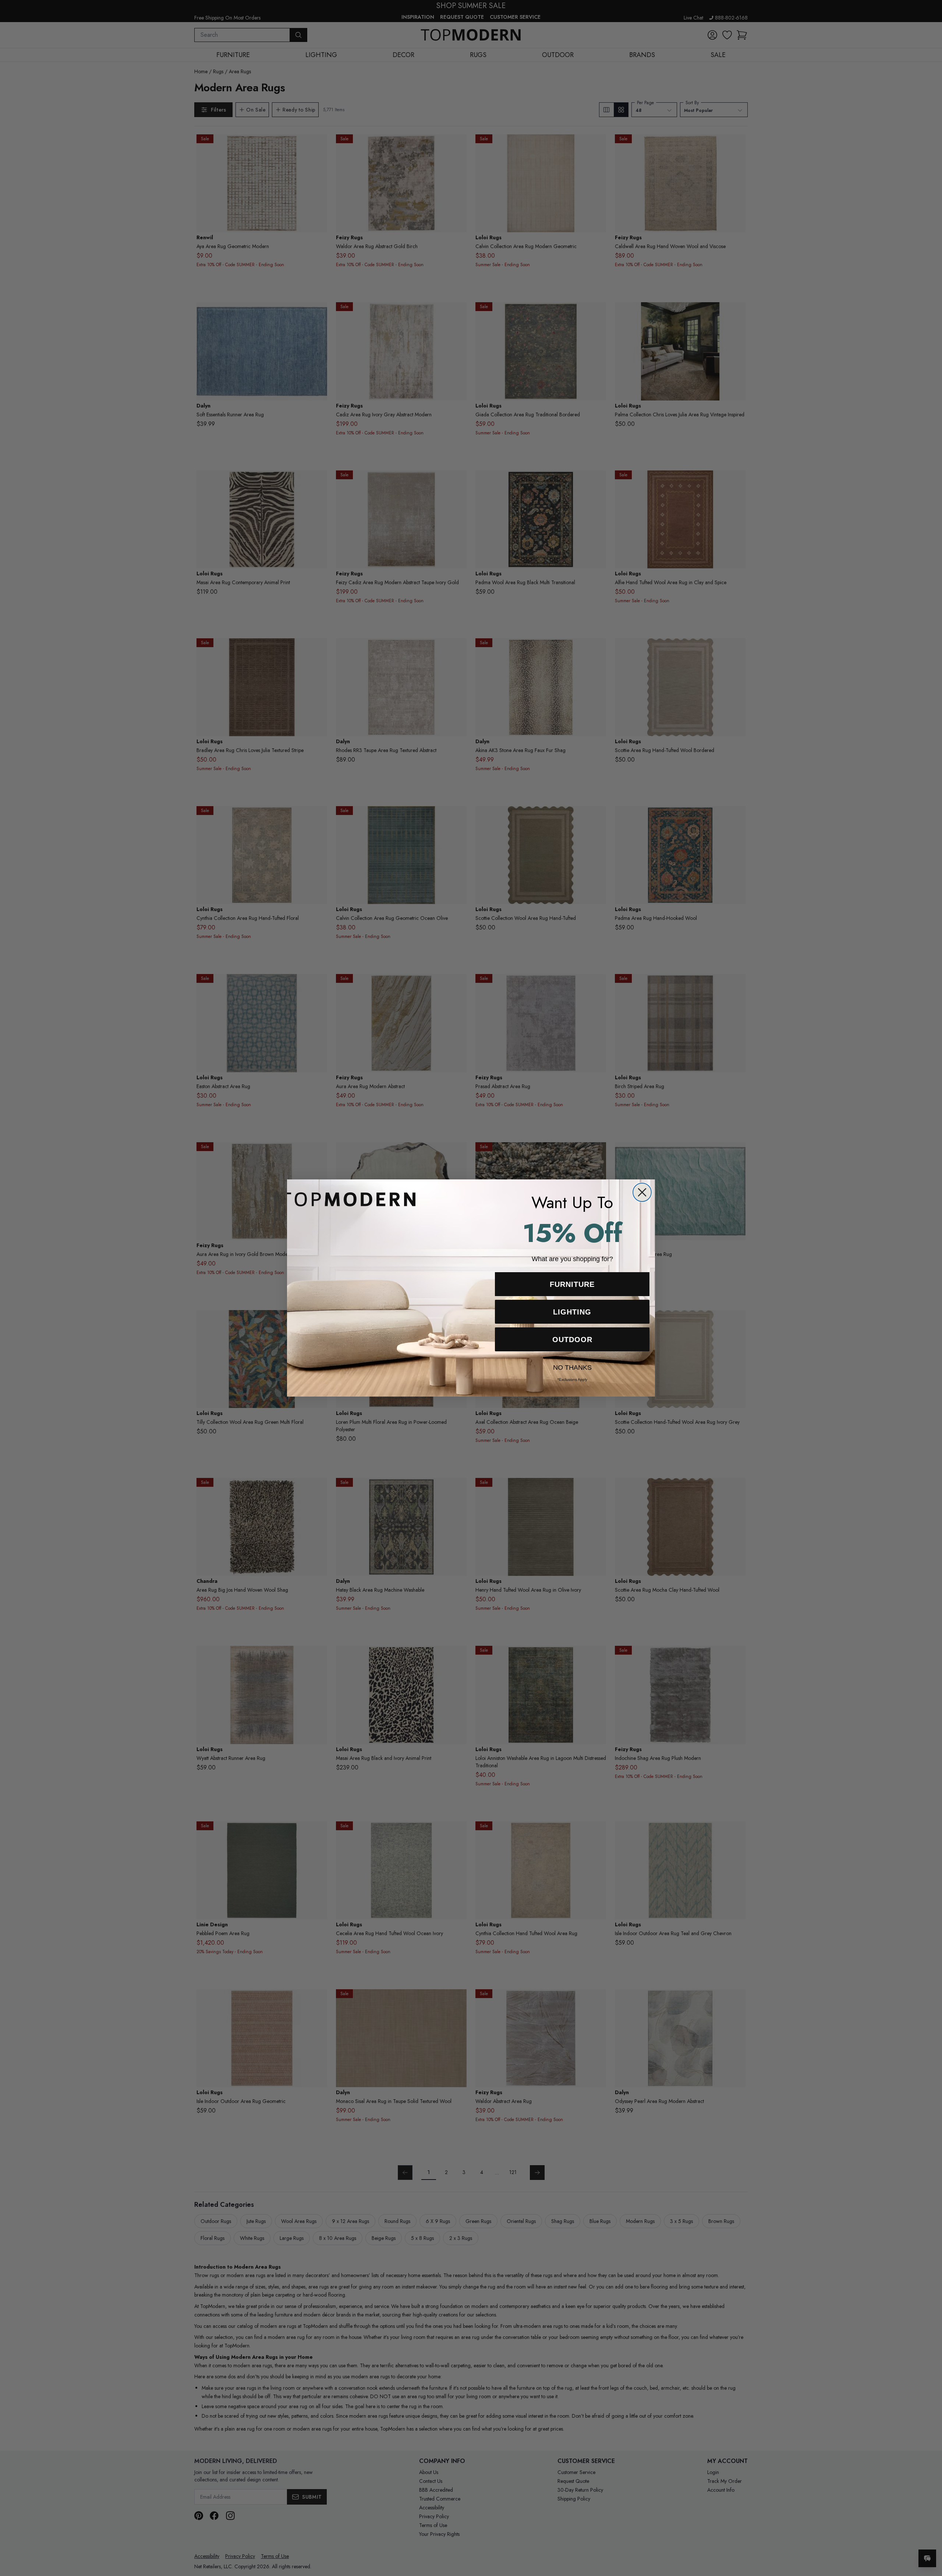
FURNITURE (572, 1284)
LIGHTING (572, 1312)
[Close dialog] (642, 1192)
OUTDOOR (572, 1340)
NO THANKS (572, 1366)
